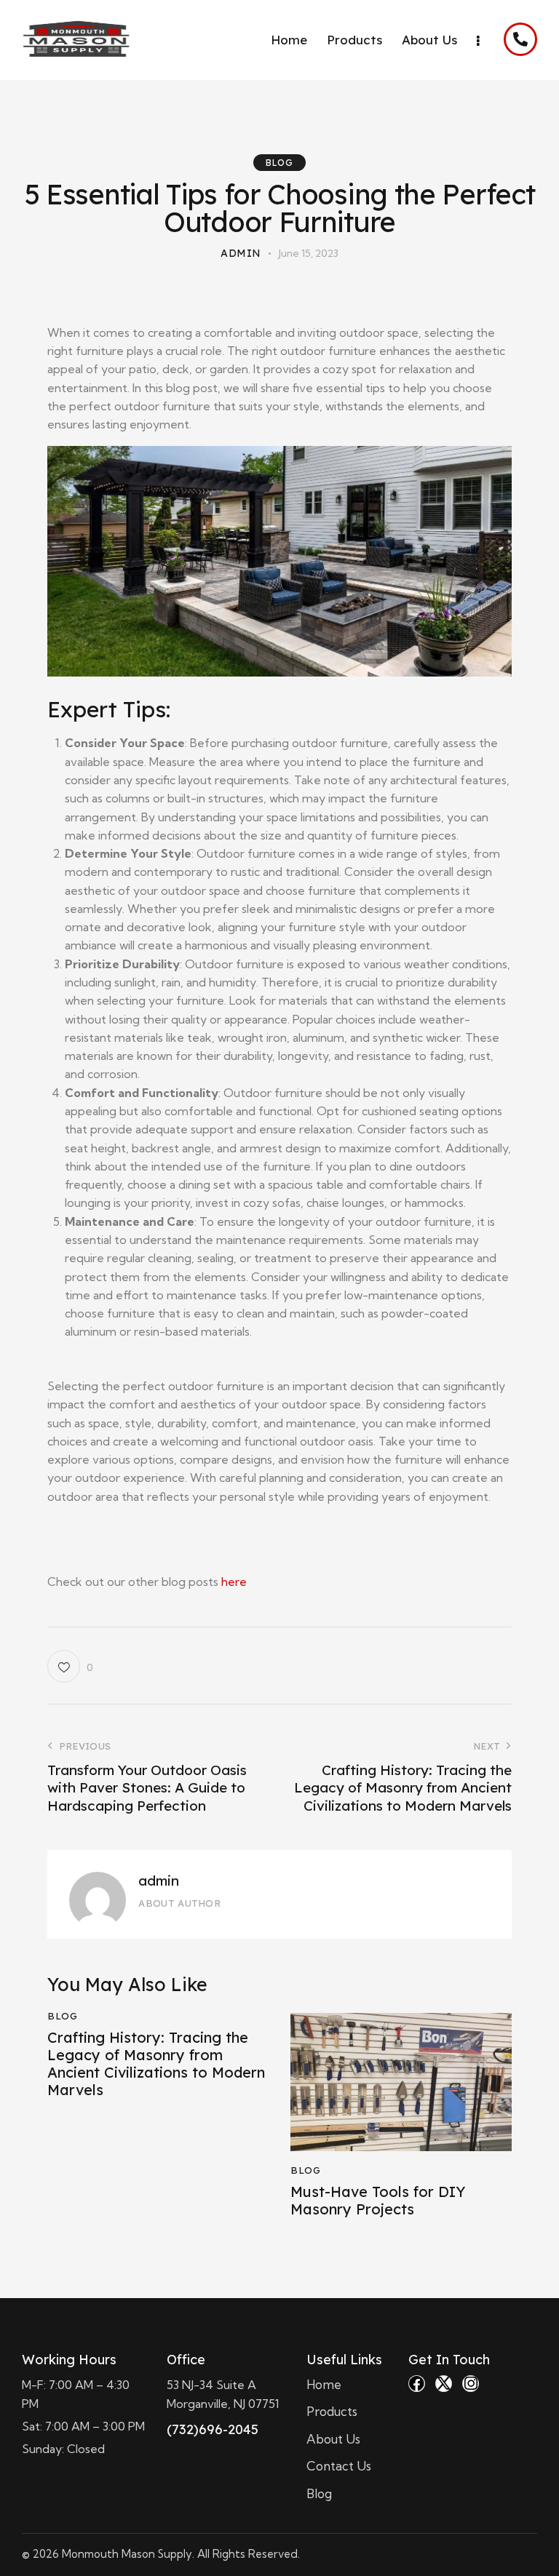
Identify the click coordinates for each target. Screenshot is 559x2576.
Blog (279, 163)
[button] (70, 1666)
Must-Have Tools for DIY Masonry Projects (378, 2201)
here (234, 1582)
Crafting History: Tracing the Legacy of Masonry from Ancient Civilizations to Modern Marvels (156, 2064)
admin (159, 1881)
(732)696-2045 (213, 2429)
